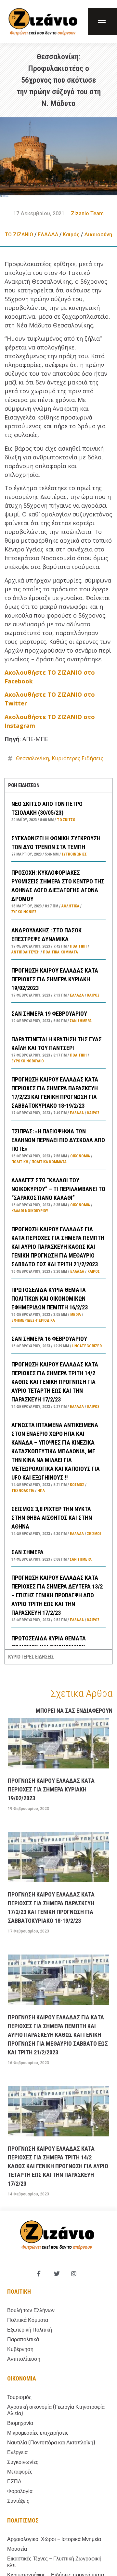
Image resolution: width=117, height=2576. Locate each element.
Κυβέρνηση (20, 2349)
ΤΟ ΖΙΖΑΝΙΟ (19, 235)
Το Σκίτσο (66, 820)
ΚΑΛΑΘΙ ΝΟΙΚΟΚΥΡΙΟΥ (30, 1211)
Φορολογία (20, 2491)
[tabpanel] (58, 1221)
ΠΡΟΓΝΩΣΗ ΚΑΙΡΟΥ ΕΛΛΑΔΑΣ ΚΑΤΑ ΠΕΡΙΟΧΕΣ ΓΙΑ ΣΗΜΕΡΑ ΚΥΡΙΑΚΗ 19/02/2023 (55, 979)
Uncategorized (87, 1346)
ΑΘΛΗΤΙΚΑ (70, 906)
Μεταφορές (20, 2472)
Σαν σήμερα (81, 1021)
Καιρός (71, 235)
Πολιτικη (19, 2292)
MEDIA (76, 1315)
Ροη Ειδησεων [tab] (24, 785)
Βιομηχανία (20, 2423)
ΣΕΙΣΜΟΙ (94, 1534)
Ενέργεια (17, 2452)
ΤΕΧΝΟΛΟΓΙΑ (23, 1491)
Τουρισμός (19, 2397)
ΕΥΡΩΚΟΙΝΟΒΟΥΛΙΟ (28, 1061)
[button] (103, 22)
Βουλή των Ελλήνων (31, 2310)
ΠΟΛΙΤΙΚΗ (78, 946)
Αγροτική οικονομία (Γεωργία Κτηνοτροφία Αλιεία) (56, 2410)
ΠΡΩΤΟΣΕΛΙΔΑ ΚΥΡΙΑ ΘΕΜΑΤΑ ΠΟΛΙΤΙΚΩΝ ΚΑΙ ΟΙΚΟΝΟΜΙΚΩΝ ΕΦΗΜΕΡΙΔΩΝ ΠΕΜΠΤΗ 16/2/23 (50, 1299)
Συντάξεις (18, 2501)
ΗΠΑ (41, 1491)
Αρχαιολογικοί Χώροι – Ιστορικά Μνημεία (54, 2539)
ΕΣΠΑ (14, 2481)
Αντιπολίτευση (26, 952)
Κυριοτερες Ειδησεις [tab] (31, 1657)
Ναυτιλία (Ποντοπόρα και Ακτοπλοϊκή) (51, 2443)
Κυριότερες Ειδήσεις (78, 758)
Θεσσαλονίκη (32, 758)
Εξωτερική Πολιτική (30, 2330)
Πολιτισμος (23, 2520)
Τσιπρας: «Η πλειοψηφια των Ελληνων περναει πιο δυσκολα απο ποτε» (58, 1140)
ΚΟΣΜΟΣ (77, 1485)
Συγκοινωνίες (74, 854)
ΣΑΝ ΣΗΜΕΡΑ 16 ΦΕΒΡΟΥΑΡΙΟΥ (49, 1339)
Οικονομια (22, 2378)
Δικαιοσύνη (98, 235)
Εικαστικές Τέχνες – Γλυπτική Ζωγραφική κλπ (54, 2562)
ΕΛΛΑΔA (48, 235)
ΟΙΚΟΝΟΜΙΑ (80, 1156)
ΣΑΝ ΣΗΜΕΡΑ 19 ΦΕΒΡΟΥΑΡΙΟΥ (49, 1014)
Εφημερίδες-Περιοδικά (33, 1320)
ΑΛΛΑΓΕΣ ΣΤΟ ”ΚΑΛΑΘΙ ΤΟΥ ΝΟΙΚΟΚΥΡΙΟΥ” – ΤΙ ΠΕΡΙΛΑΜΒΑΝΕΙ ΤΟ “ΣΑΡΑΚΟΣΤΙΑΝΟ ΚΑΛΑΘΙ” (58, 1189)
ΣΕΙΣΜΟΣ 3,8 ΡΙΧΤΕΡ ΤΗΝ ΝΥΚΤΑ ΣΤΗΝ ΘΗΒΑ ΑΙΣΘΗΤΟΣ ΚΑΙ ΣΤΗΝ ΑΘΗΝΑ (52, 1518)
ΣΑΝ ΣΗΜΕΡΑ (27, 1552)
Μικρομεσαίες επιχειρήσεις (38, 2433)
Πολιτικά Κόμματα (60, 952)
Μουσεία (17, 2549)
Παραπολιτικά (23, 2340)
